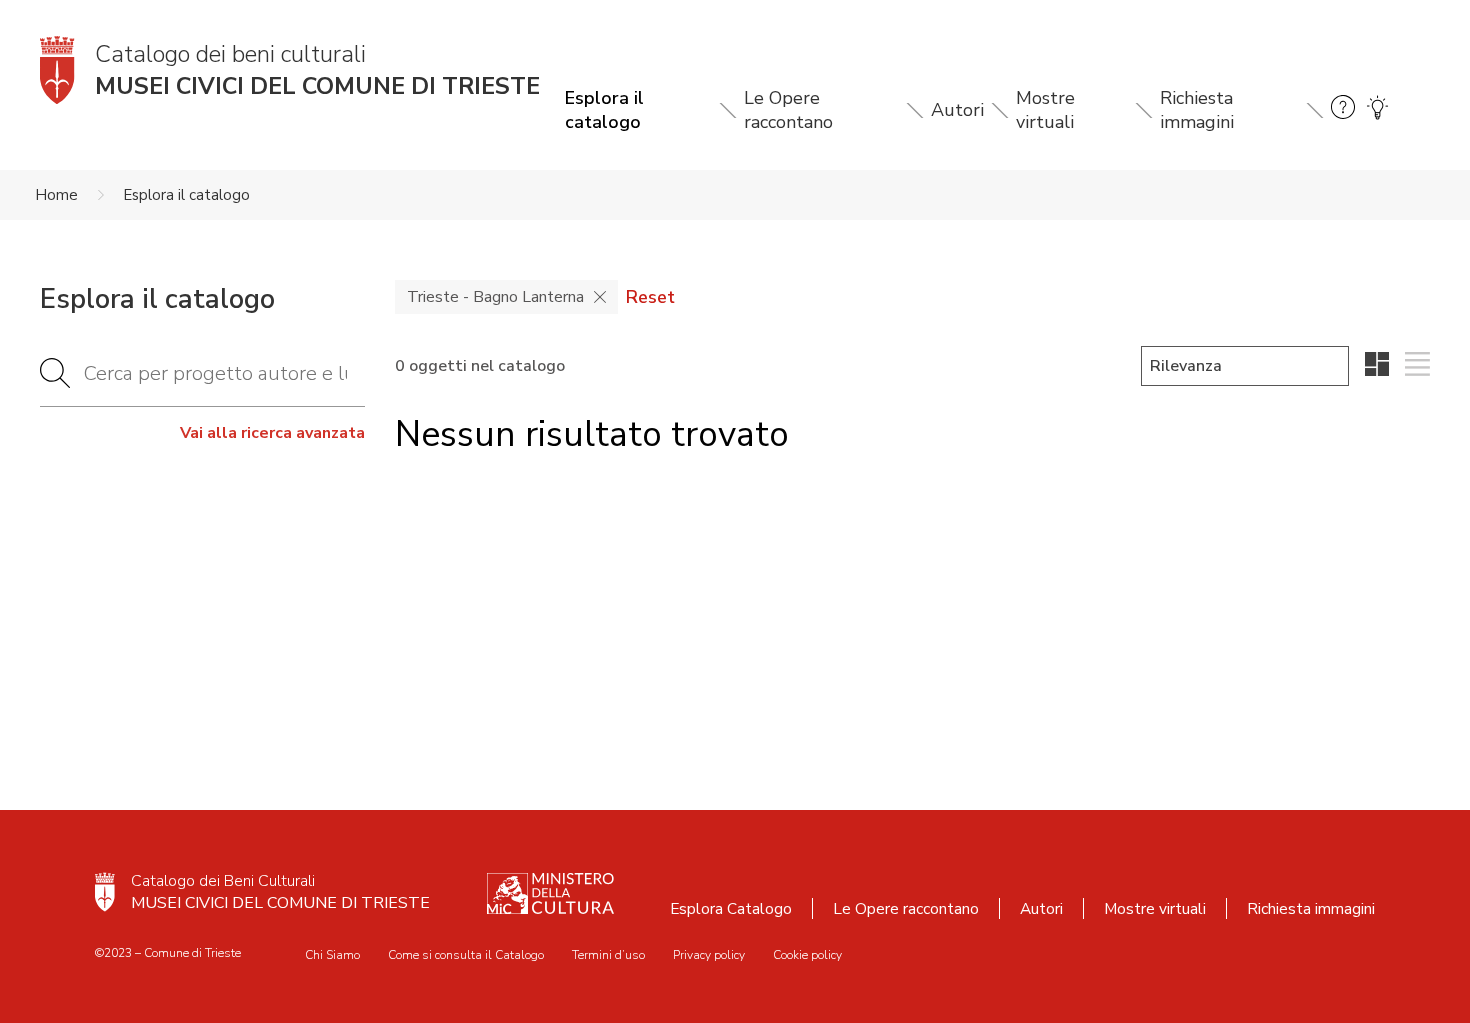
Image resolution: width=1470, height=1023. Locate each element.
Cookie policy (807, 955)
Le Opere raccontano (788, 110)
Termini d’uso (608, 955)
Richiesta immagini (1197, 110)
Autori (957, 110)
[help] (1343, 110)
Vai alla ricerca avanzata (272, 433)
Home (57, 195)
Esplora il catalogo (604, 110)
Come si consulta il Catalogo (466, 955)
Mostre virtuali (1045, 110)
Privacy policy (709, 955)
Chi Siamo (332, 955)
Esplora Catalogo (731, 908)
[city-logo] (105, 892)
